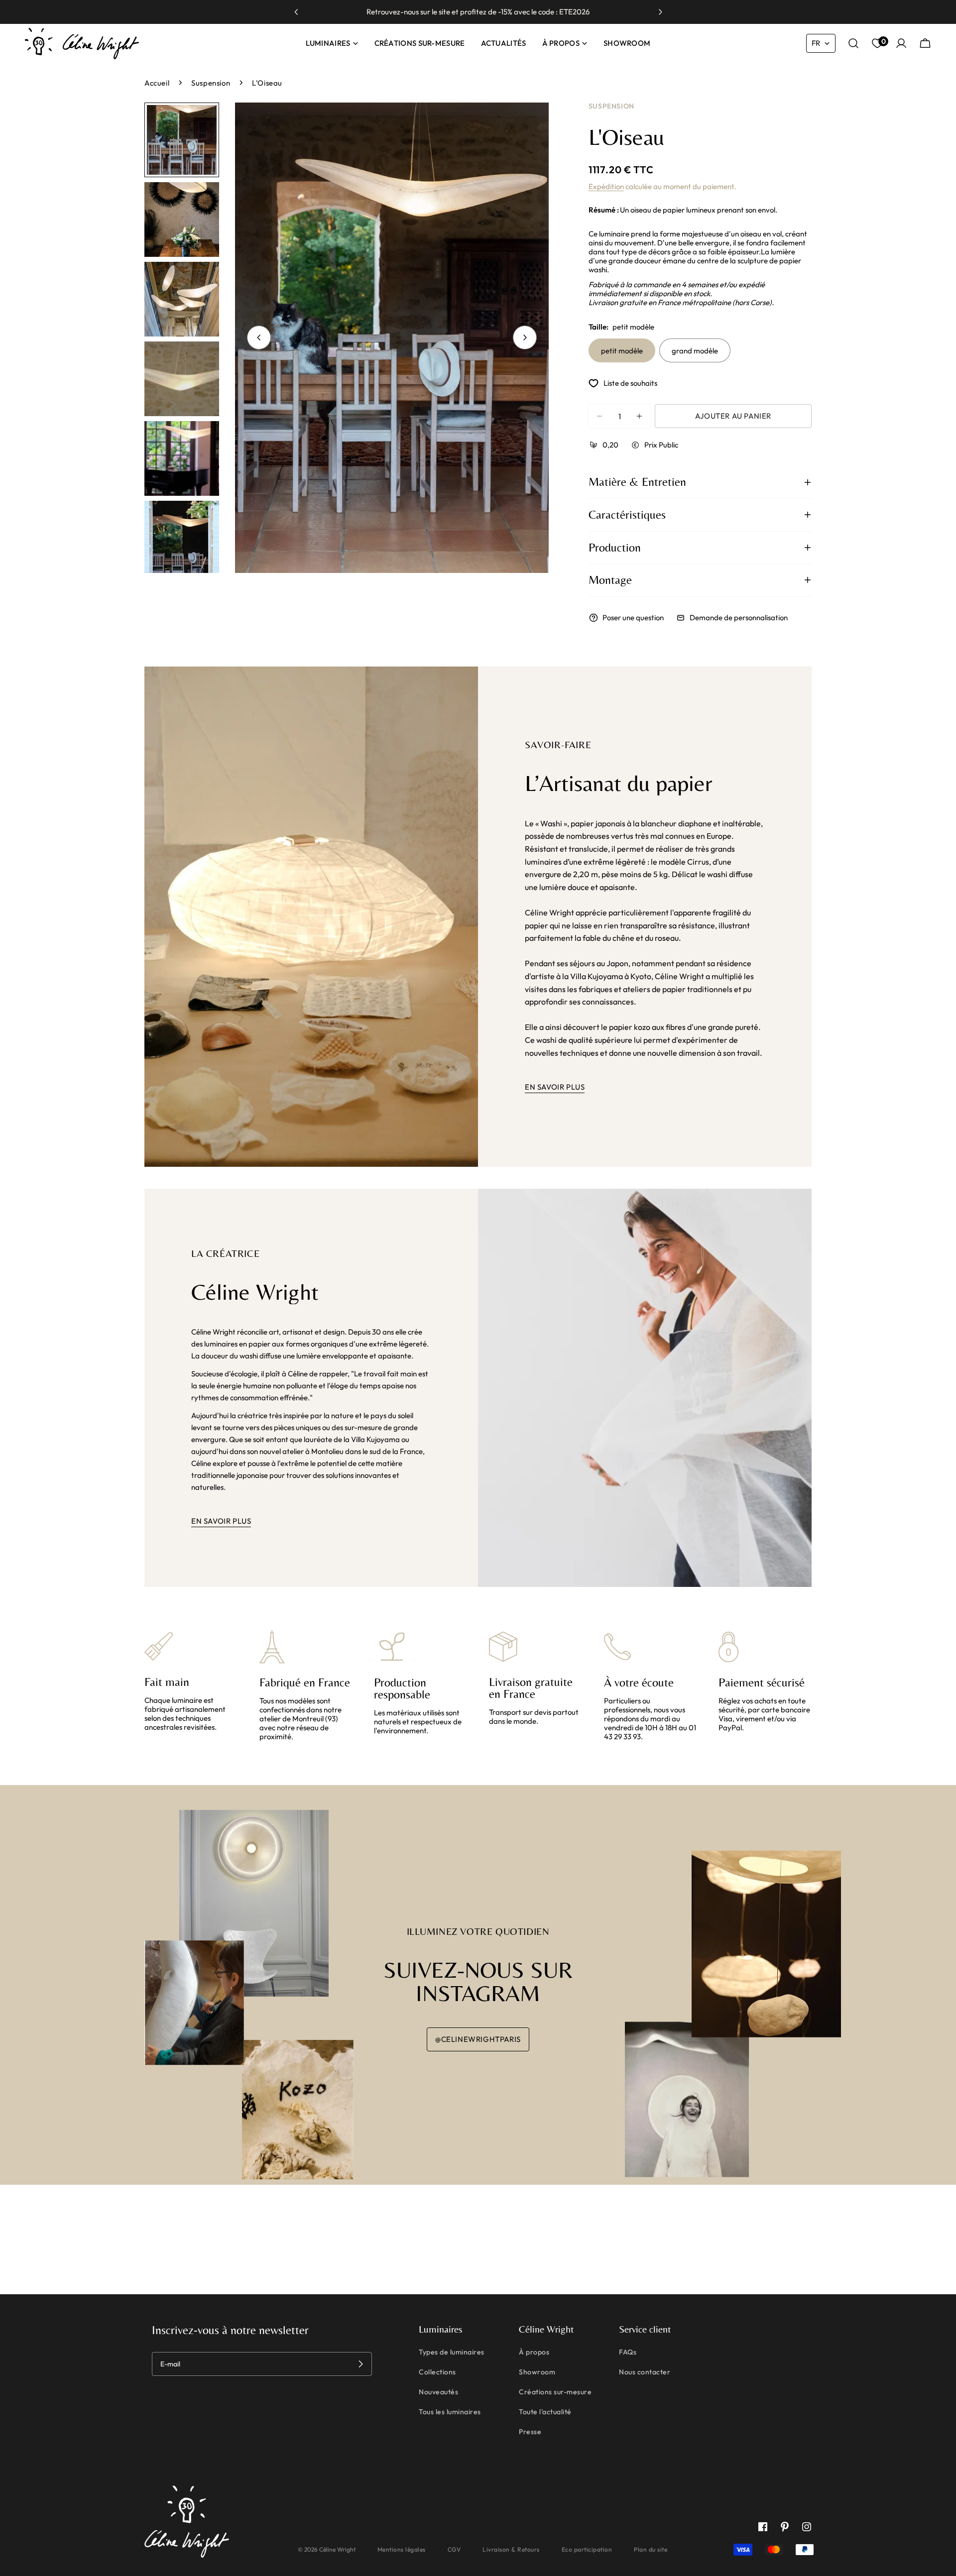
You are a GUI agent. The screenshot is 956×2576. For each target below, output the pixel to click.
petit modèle (622, 351)
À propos (534, 2352)
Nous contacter (645, 2372)
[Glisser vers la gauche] (259, 337)
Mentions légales (402, 2549)
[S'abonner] (360, 2364)
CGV (454, 2549)
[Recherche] (853, 43)
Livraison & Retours (511, 2549)
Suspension (211, 83)
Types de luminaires (452, 2352)
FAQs (628, 2352)
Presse (530, 2432)
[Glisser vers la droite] (525, 337)
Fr (816, 43)
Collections (437, 2372)
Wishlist (882, 42)
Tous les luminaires (450, 2412)
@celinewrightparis (478, 2039)
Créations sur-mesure (555, 2392)
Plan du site (651, 2549)
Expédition (606, 186)
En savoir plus (555, 1087)
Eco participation (587, 2549)
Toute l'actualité (545, 2412)
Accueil (157, 83)
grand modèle (695, 351)
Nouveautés (438, 2392)
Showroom (537, 2372)
